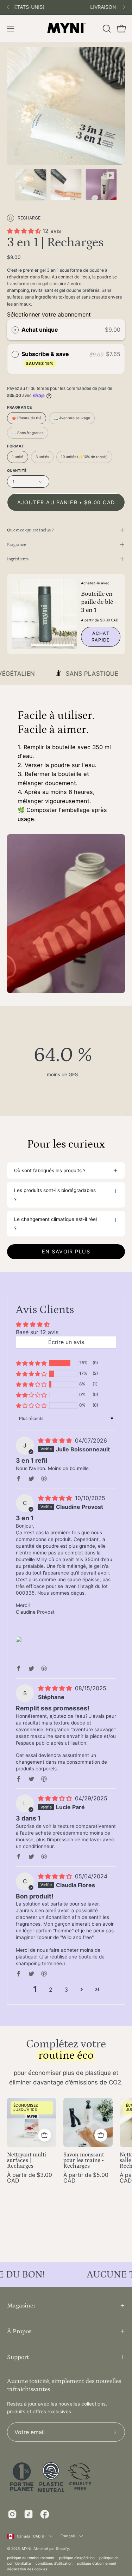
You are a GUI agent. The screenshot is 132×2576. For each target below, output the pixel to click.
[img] (56, 1440)
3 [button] (66, 1990)
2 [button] (51, 1990)
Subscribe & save (46, 358)
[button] (106, 29)
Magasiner (21, 2306)
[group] (66, 7)
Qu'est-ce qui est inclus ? (30, 530)
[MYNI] (66, 29)
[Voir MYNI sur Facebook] (45, 2514)
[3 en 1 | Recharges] (31, 185)
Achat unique (40, 330)
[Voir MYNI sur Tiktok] (29, 2514)
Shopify (62, 2548)
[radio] (15, 330)
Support (18, 2357)
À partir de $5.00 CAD (86, 2178)
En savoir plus (66, 1251)
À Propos (19, 2331)
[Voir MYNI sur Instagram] (12, 2514)
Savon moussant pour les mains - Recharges (84, 2161)
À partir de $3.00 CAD (30, 2178)
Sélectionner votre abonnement (49, 314)
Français (68, 2536)
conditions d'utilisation (54, 2563)
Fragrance (17, 544)
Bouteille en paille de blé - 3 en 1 (99, 602)
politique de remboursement (31, 2558)
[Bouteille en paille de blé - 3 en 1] (44, 614)
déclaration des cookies (27, 2569)
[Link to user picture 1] (19, 1639)
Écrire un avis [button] (66, 1342)
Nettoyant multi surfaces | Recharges (27, 2161)
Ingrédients (18, 559)
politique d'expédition (77, 2558)
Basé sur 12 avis (37, 1332)
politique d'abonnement (97, 2563)
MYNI (27, 2548)
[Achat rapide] (45, 2135)
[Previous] (8, 7)
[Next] (124, 7)
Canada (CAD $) (31, 2536)
